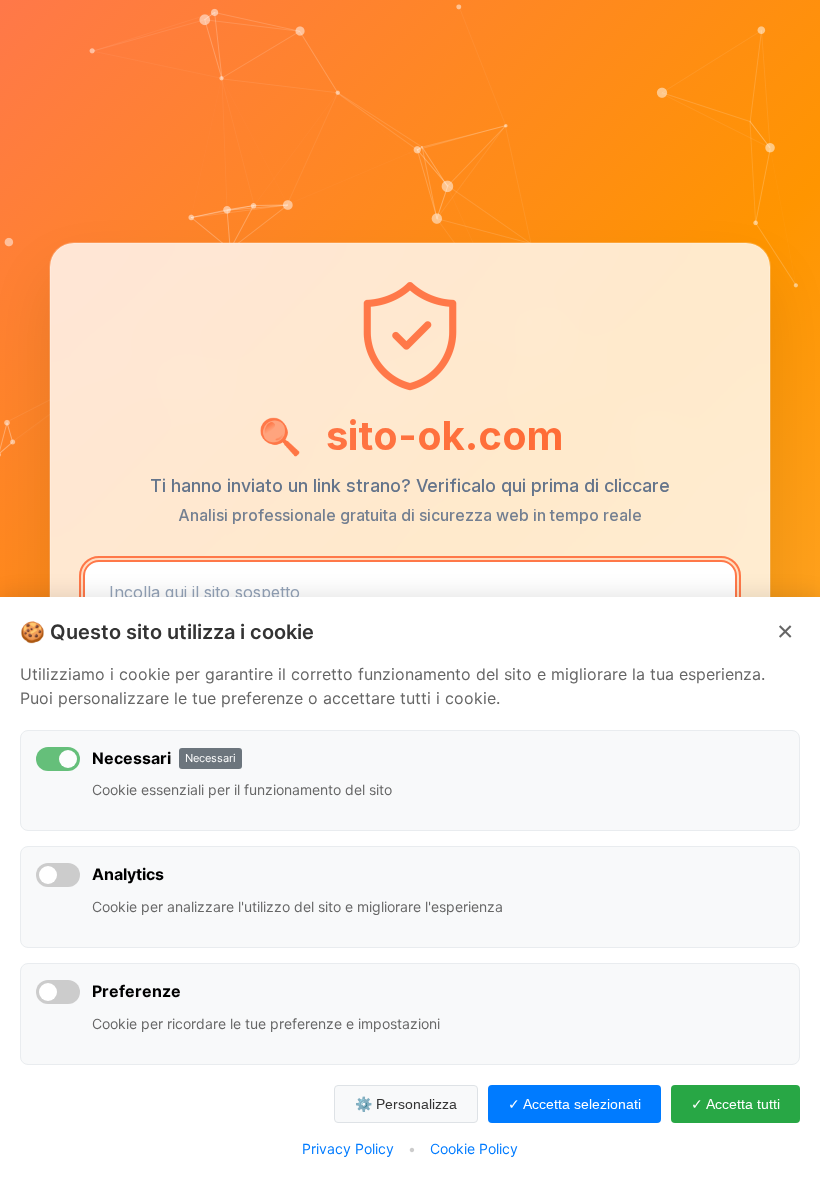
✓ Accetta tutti (735, 1104)
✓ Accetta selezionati (574, 1104)
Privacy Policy (348, 1148)
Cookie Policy (474, 1148)
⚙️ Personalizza (406, 1104)
